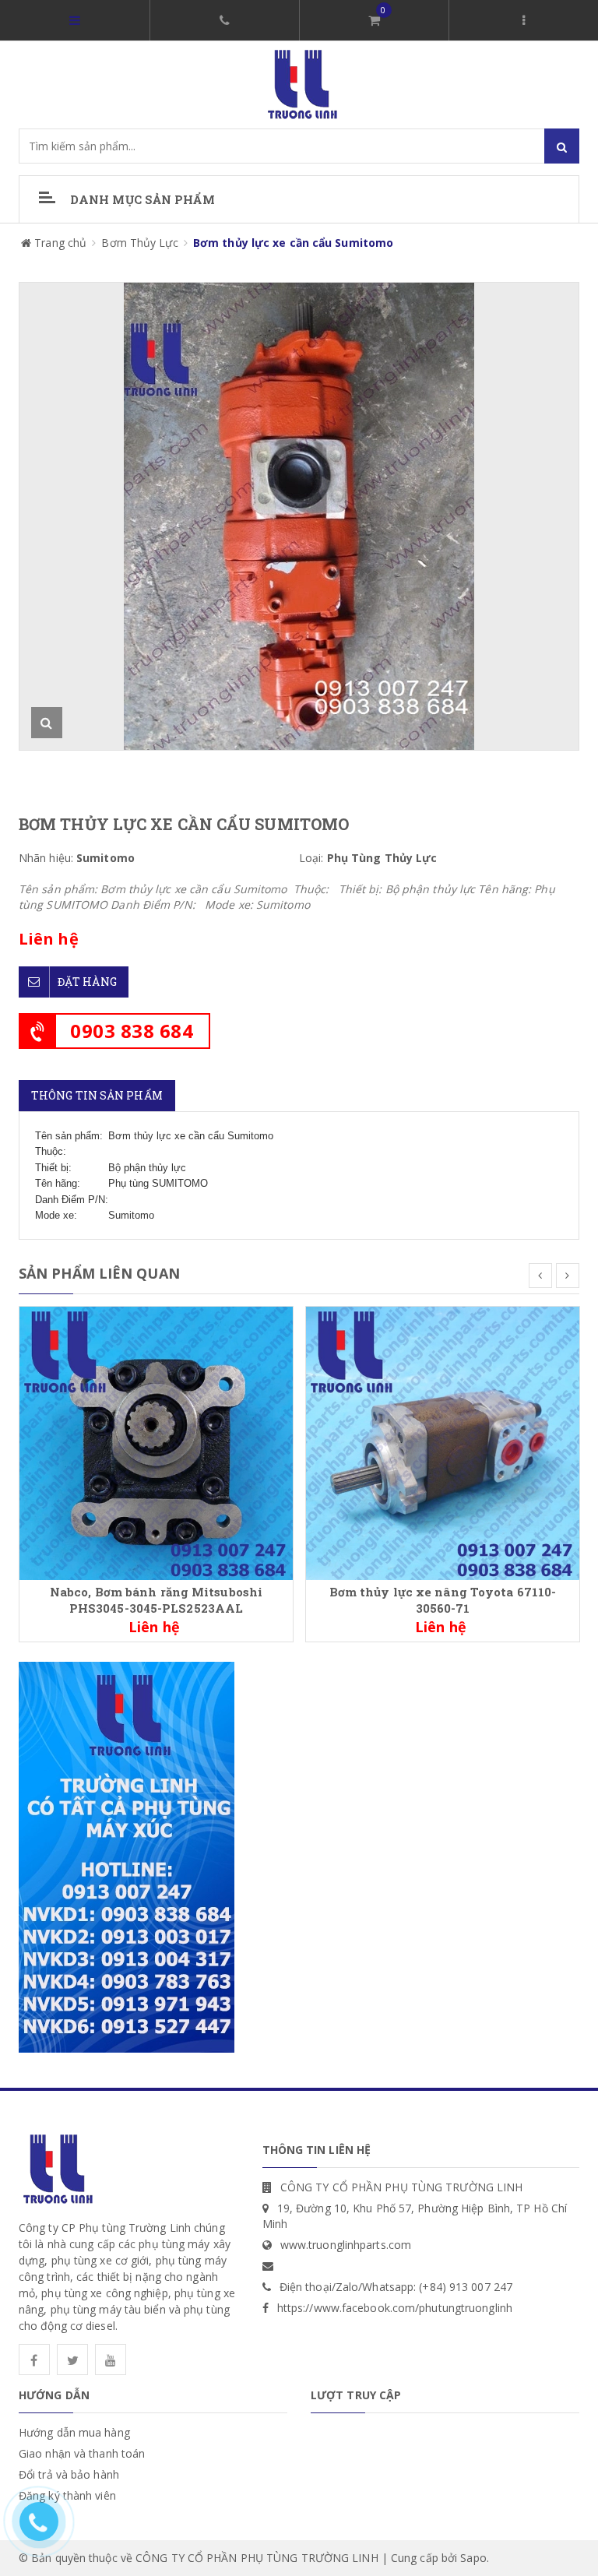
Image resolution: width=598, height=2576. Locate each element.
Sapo (473, 2558)
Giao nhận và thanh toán (82, 2453)
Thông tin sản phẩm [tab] (97, 1095)
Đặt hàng (87, 982)
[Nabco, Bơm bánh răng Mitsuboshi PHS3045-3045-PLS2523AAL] (156, 1442)
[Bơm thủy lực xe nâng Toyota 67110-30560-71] (443, 1442)
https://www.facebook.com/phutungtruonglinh (395, 2308)
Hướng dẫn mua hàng (74, 2432)
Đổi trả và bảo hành (69, 2474)
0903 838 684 (132, 1031)
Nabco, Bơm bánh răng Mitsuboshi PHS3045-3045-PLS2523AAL (156, 1600)
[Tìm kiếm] (562, 146)
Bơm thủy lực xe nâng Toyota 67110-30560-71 (443, 1600)
